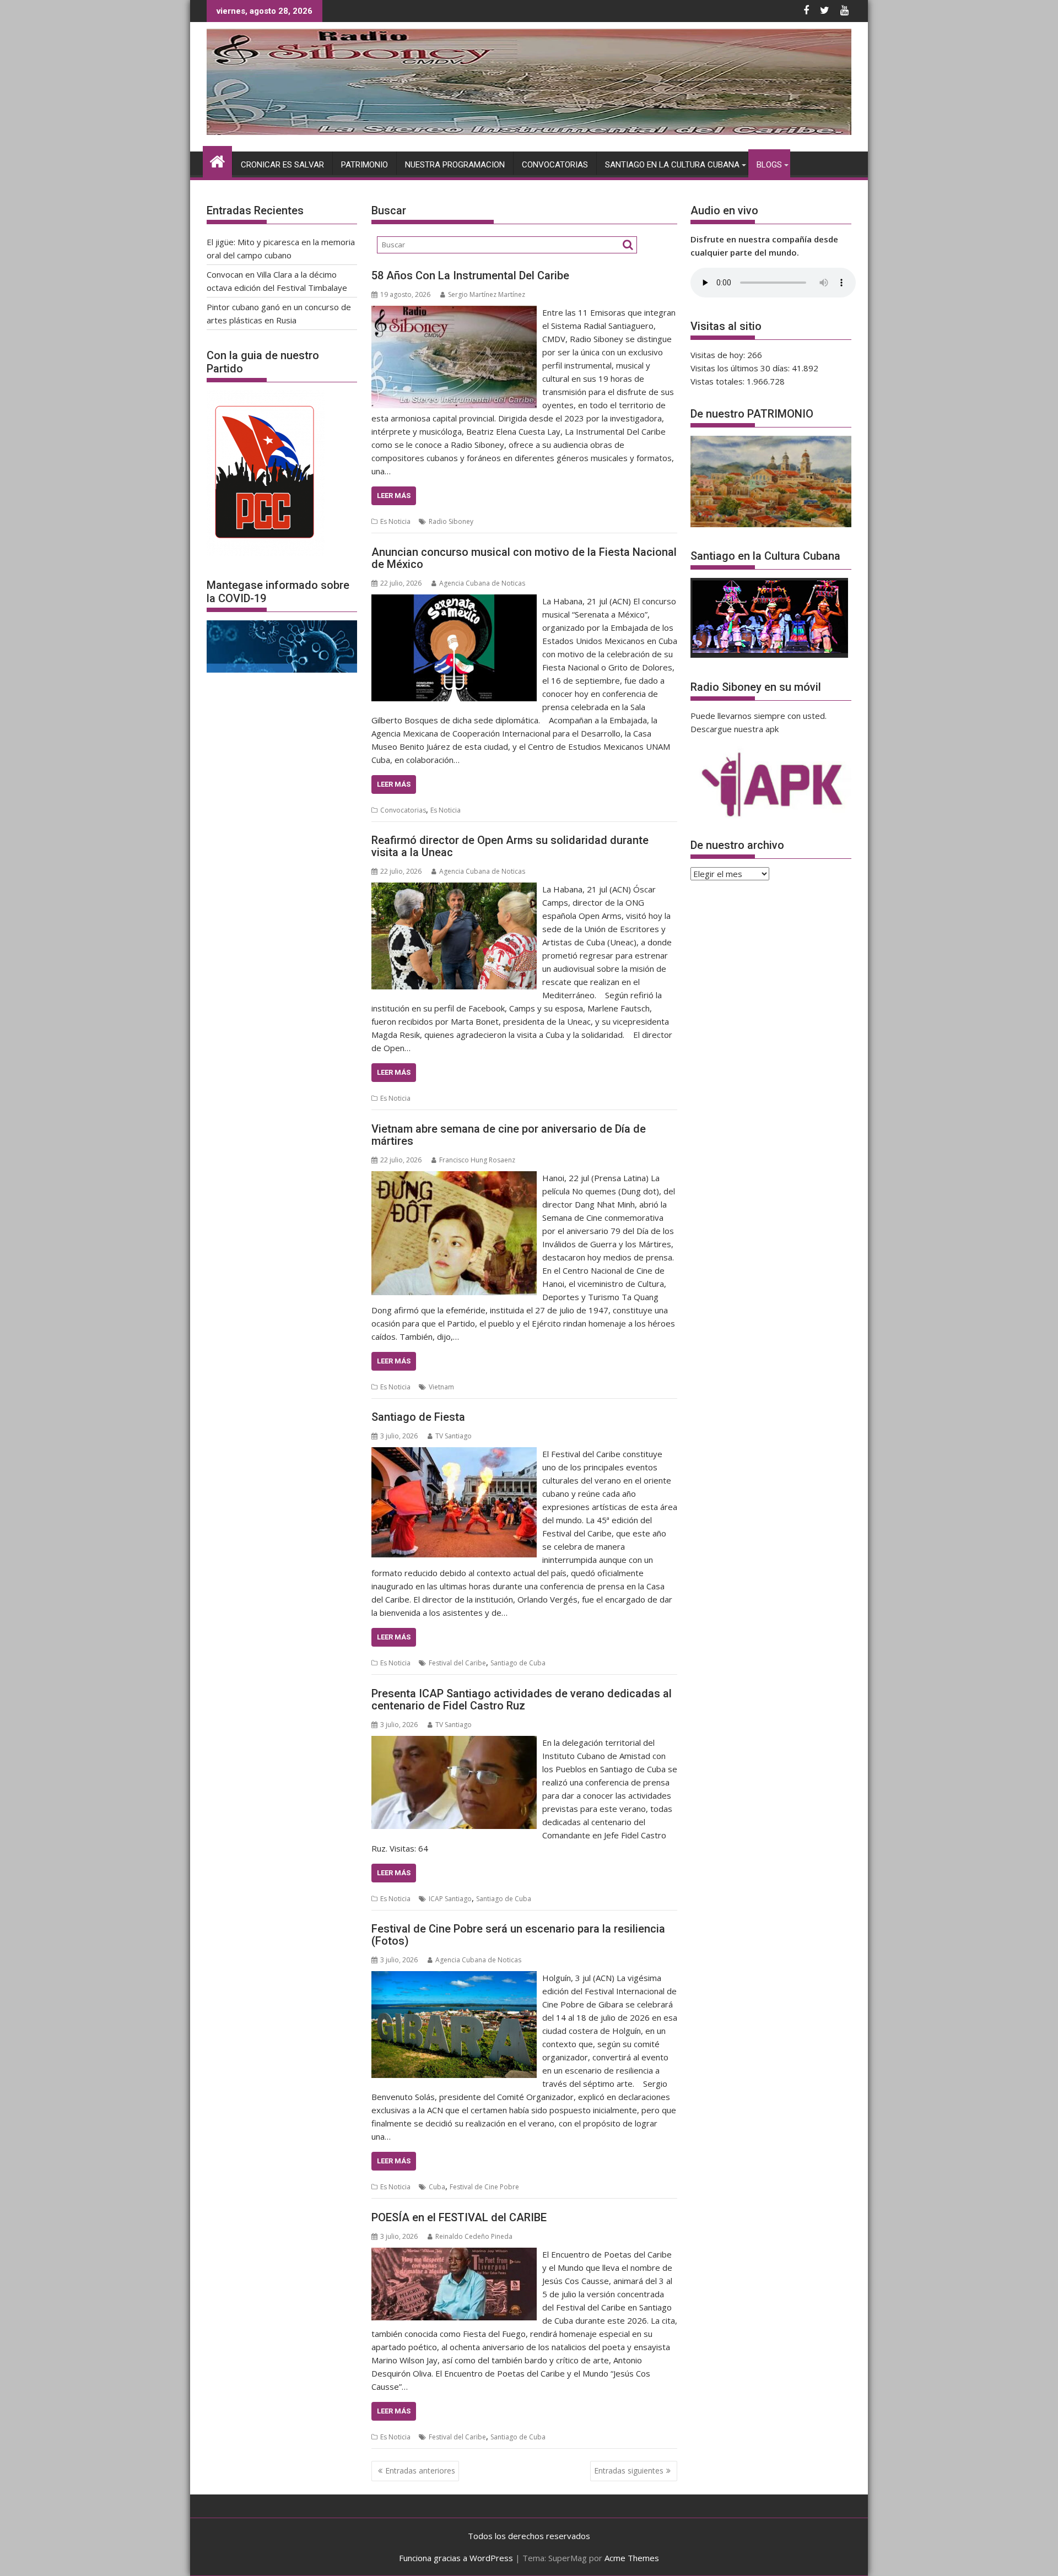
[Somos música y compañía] (529, 132)
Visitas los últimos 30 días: (741, 368)
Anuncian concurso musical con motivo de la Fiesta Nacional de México (524, 558)
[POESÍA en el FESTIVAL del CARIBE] (454, 2254)
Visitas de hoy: (719, 355)
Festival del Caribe (457, 1663)
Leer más (394, 496)
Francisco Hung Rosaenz (477, 1160)
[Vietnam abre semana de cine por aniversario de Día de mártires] (454, 1178)
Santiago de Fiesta (418, 1417)
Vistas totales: (719, 381)
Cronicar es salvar (282, 165)
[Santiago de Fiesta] (454, 1454)
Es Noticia (395, 521)
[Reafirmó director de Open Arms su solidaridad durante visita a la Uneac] (454, 889)
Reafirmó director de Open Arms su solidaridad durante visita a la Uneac (510, 846)
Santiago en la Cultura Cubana (672, 165)
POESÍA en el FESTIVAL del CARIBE (459, 2217)
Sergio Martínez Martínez (487, 294)
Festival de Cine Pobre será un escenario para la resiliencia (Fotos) (518, 1935)
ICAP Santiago (450, 1899)
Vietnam (441, 1387)
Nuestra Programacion (455, 165)
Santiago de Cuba (518, 1663)
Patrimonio (365, 165)
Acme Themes (632, 2558)
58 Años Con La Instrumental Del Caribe (470, 275)
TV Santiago (454, 1436)
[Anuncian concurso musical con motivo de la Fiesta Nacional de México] (454, 601)
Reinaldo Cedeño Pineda (474, 2236)
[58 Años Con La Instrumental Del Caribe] (454, 312)
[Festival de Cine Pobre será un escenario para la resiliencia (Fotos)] (454, 1978)
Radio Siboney (451, 521)
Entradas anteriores (420, 2471)
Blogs (769, 165)
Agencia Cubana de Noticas (482, 583)
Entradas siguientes (629, 2471)
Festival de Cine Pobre (484, 2187)
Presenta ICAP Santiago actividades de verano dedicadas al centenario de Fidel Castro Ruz (522, 1700)
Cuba (437, 2187)
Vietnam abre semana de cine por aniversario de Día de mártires (509, 1135)
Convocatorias (555, 165)
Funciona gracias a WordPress (456, 2558)
